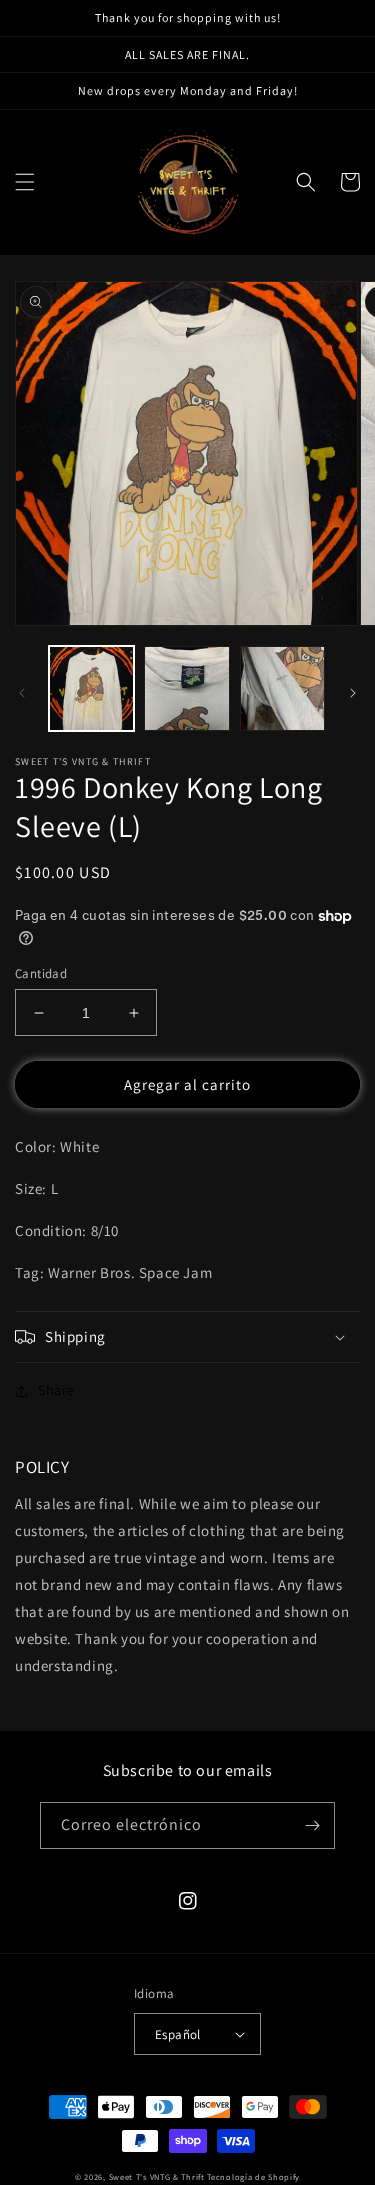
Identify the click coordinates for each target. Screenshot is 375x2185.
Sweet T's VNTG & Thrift (157, 2176)
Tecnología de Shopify (253, 2176)
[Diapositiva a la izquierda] (22, 693)
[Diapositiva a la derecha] (353, 693)
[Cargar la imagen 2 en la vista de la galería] (186, 688)
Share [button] (56, 1390)
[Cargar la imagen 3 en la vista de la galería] (282, 688)
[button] (25, 182)
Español (178, 2034)
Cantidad (41, 973)
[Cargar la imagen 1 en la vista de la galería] (91, 688)
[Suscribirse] (312, 1825)
